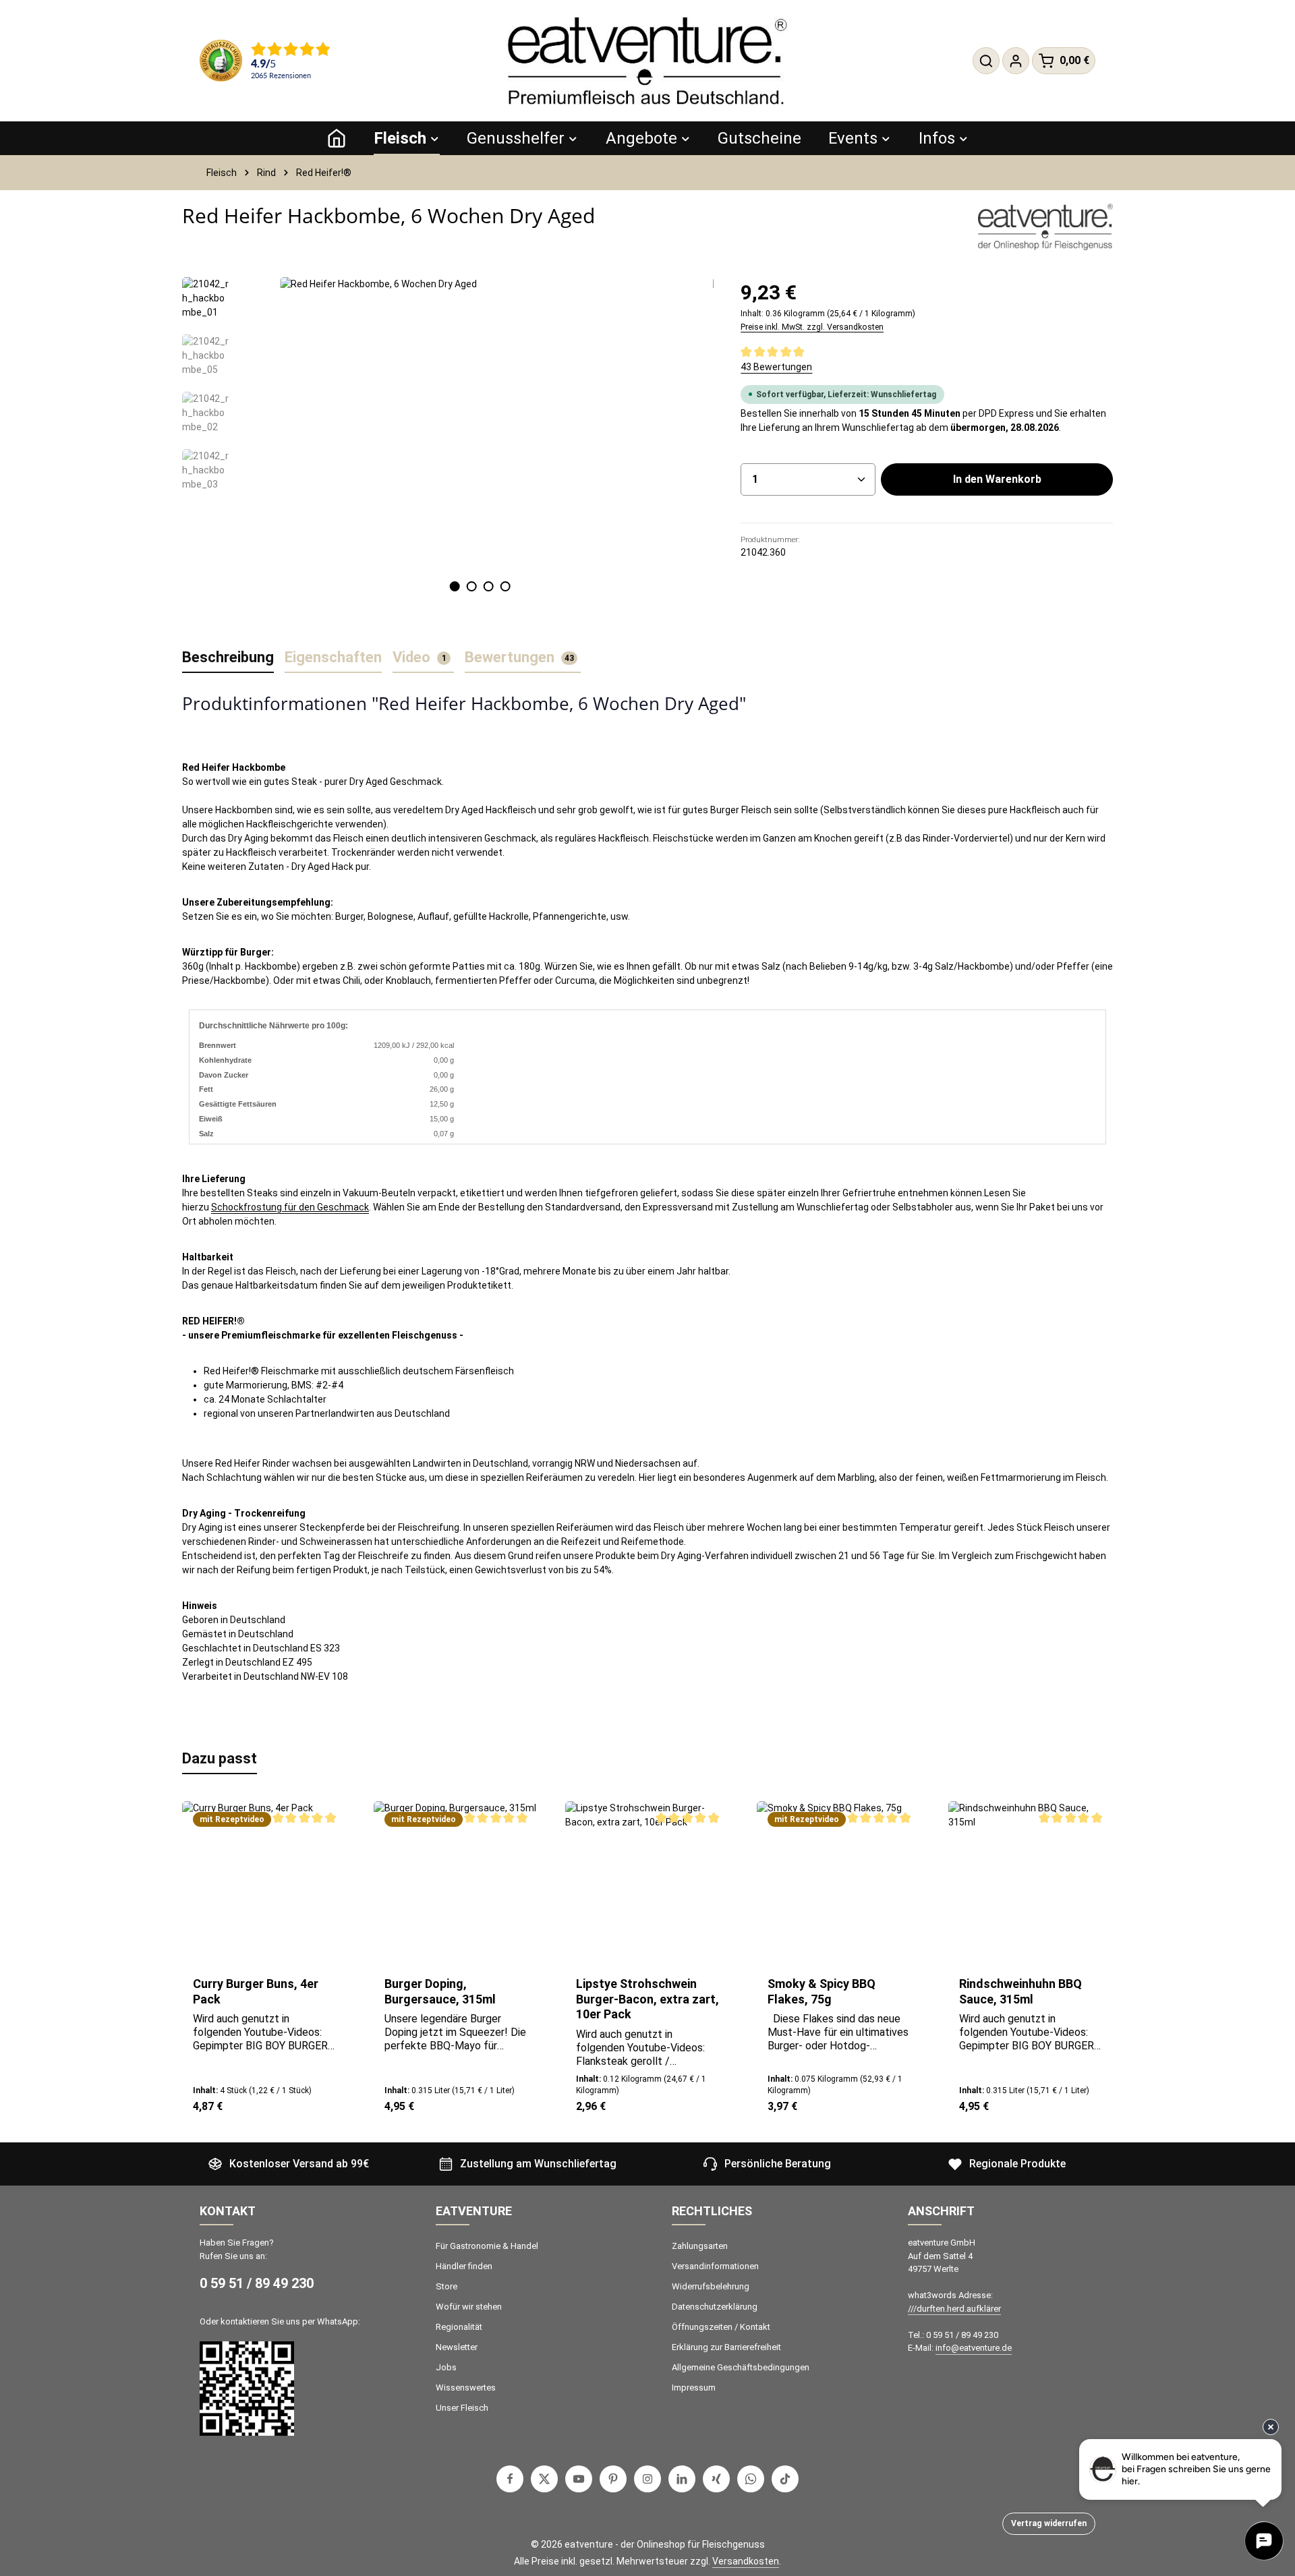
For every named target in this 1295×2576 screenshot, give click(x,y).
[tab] (228, 658)
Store (447, 2286)
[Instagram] (647, 2479)
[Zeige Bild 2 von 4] (471, 586)
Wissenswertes (466, 2388)
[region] (448, 453)
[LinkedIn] (682, 2479)
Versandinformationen (715, 2266)
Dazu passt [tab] (220, 1758)
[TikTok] (785, 2479)
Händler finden (464, 2266)
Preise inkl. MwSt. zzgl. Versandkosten (812, 327)
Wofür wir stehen (469, 2307)
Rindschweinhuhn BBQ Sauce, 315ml (1020, 1991)
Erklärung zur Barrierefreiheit (726, 2347)
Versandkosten (746, 2561)
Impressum (694, 2388)
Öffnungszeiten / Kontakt (721, 2327)
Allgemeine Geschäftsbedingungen (741, 2367)
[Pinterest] (613, 2479)
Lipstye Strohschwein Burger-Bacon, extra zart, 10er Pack (647, 1999)
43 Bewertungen (776, 367)
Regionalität (459, 2327)
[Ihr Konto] (1016, 61)
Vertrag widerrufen (1049, 2523)
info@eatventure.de (974, 2348)
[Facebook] (510, 2479)
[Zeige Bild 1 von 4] (454, 586)
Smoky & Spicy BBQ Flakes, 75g (822, 1991)
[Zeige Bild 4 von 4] (505, 586)
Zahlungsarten (700, 2246)
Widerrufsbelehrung (711, 2286)
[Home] (337, 138)
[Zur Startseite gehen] (647, 61)
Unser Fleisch (462, 2408)
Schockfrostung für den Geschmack (290, 1207)
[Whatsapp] (751, 2479)
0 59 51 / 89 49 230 (257, 2283)
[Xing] (716, 2479)
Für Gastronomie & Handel (487, 2246)
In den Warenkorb (997, 479)
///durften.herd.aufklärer (954, 2309)
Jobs (446, 2367)
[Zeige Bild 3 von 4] (488, 586)
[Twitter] (544, 2479)
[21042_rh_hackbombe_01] (480, 422)
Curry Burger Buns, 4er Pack (256, 1991)
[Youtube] (579, 2479)
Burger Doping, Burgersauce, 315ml (440, 1991)
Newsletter (457, 2347)
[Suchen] (986, 61)
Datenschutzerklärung (715, 2307)
